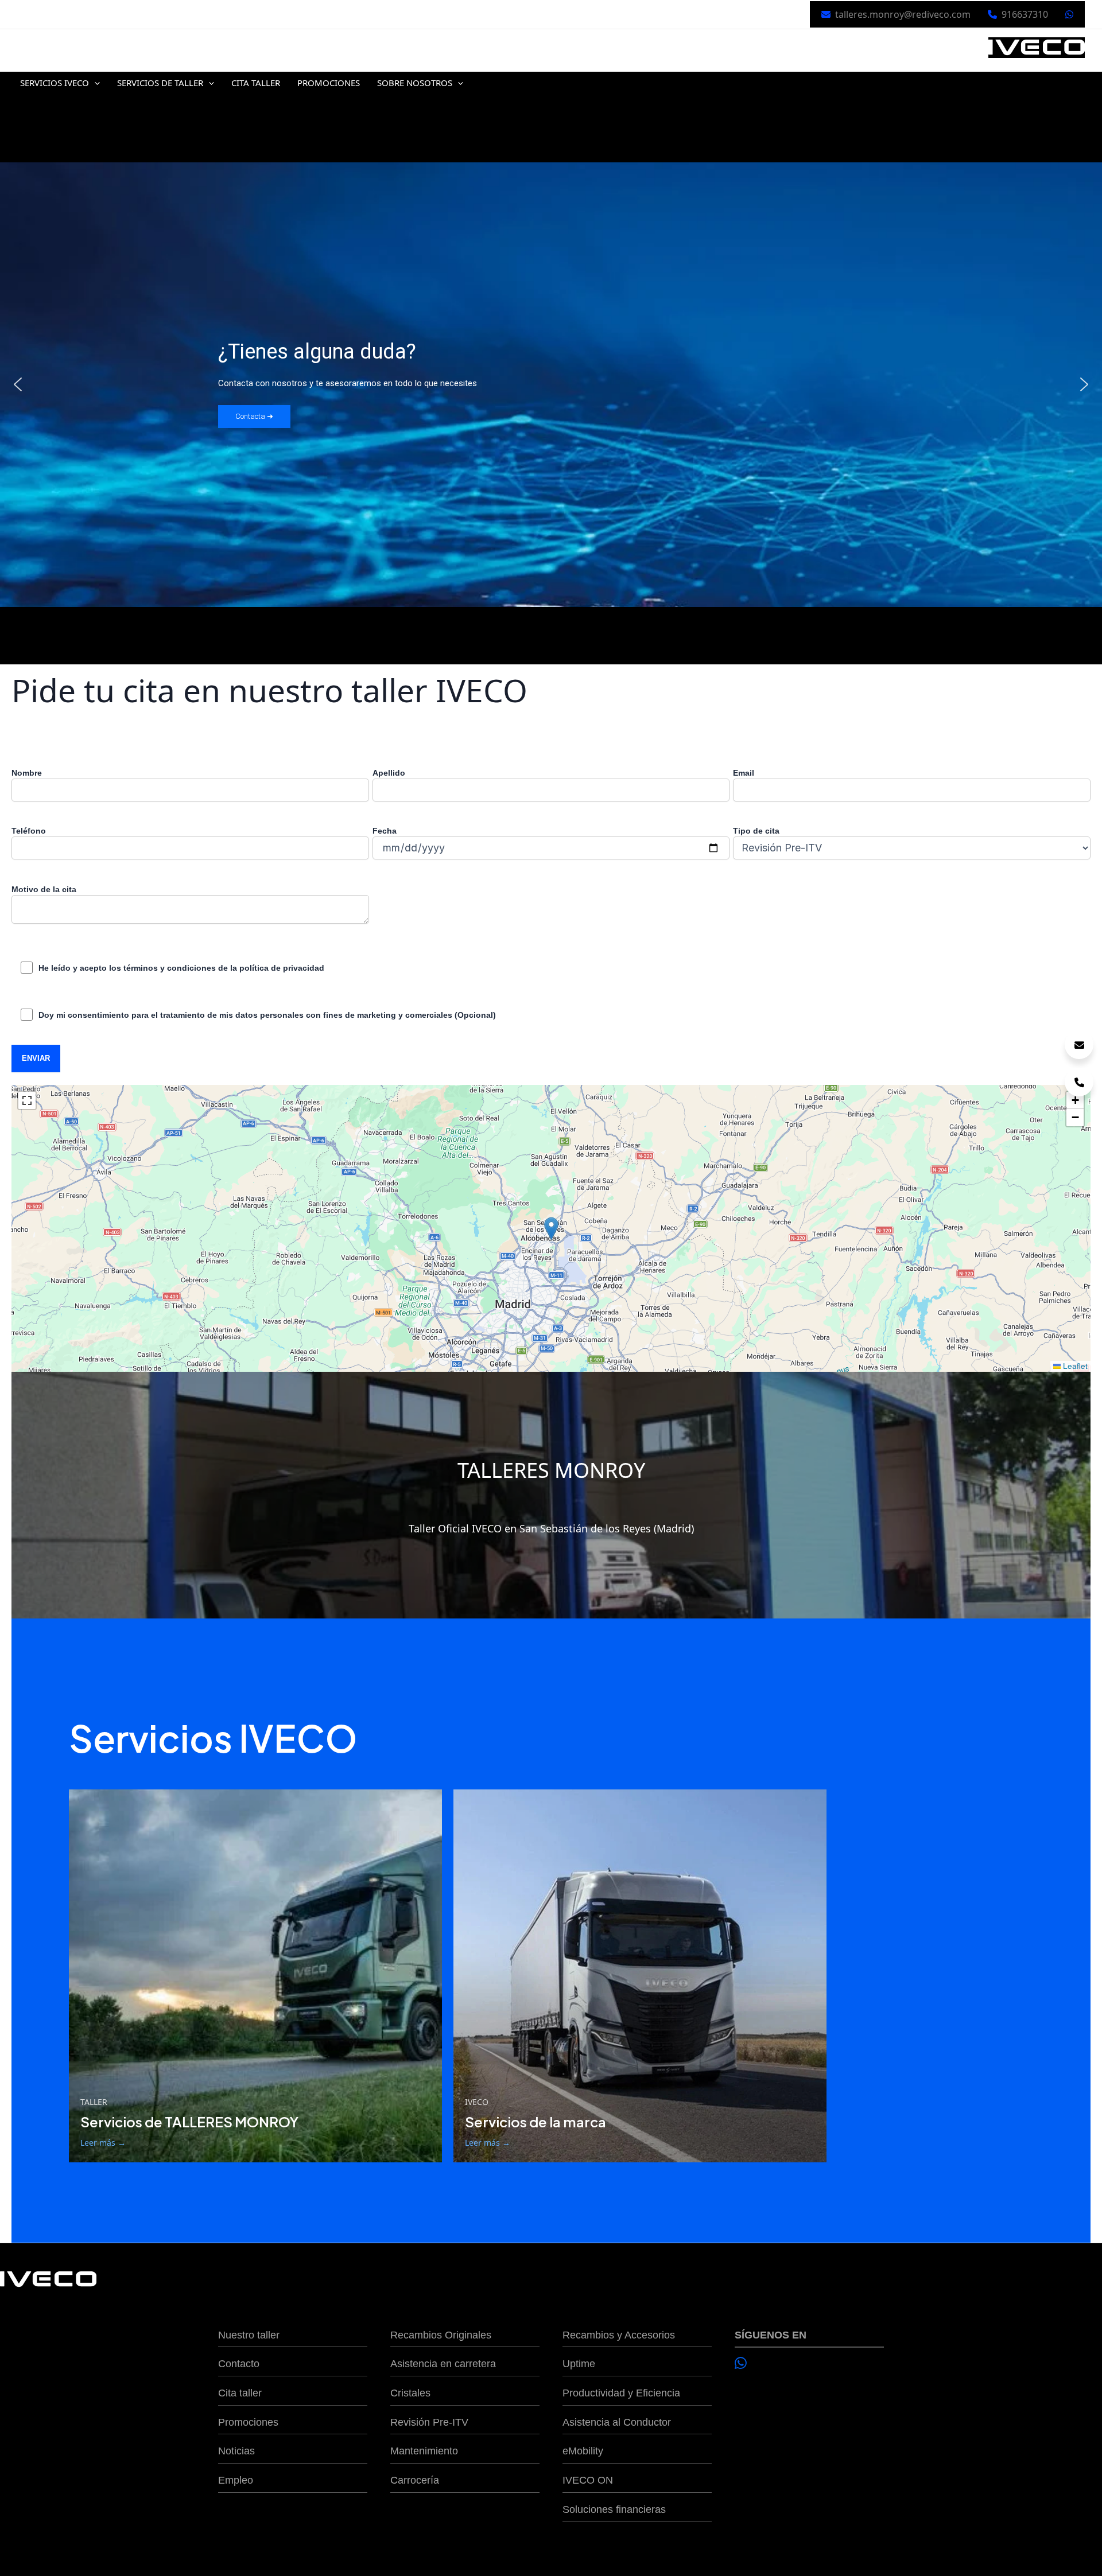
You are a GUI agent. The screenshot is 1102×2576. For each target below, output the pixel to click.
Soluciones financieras (614, 2509)
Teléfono (29, 831)
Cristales (410, 2393)
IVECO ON (588, 2480)
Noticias (236, 2451)
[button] (94, 83)
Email (744, 773)
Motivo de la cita (44, 889)
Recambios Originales (441, 2335)
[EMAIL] (1079, 1045)
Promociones (248, 2422)
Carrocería (415, 2480)
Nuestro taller (249, 2335)
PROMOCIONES (329, 83)
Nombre (27, 773)
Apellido (389, 773)
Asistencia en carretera (443, 2364)
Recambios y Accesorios (619, 2335)
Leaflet (1074, 1366)
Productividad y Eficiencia (621, 2393)
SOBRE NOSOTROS (415, 83)
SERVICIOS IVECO (55, 83)
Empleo (236, 2480)
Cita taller (240, 2393)
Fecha (385, 831)
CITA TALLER (256, 83)
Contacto (239, 2364)
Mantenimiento (424, 2451)
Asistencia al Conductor (617, 2422)
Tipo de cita (756, 831)
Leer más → (103, 2143)
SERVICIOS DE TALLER (160, 83)
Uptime (579, 2364)
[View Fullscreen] (27, 1100)
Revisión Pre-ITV (429, 2422)
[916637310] (1079, 1082)
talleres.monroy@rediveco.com (903, 14)
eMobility (583, 2451)
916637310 (1025, 14)
